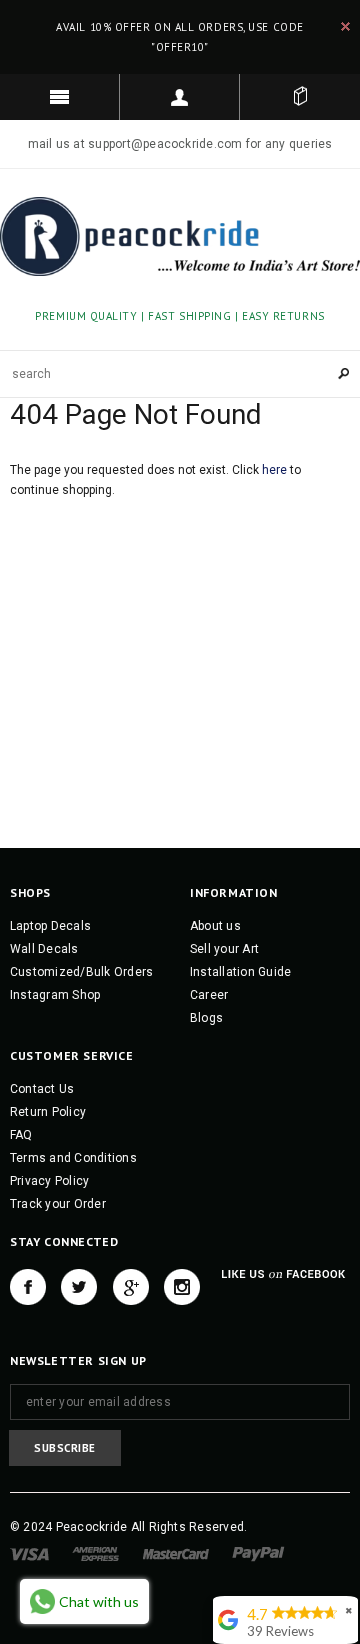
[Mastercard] (176, 1553)
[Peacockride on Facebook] (28, 1287)
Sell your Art (224, 949)
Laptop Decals (50, 926)
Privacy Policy (49, 1181)
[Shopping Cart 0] (300, 97)
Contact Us (42, 1089)
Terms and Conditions (73, 1158)
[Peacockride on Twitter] (79, 1287)
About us (215, 926)
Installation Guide (240, 972)
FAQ (21, 1135)
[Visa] (29, 1553)
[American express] (95, 1553)
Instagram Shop (55, 995)
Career (209, 995)
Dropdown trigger (180, 97)
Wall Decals (44, 949)
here (274, 470)
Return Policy (48, 1112)
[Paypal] (258, 1553)
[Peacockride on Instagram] (182, 1287)
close (345, 26)
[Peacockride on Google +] (131, 1287)
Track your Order (58, 1204)
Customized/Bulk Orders (81, 972)
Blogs (206, 1018)
